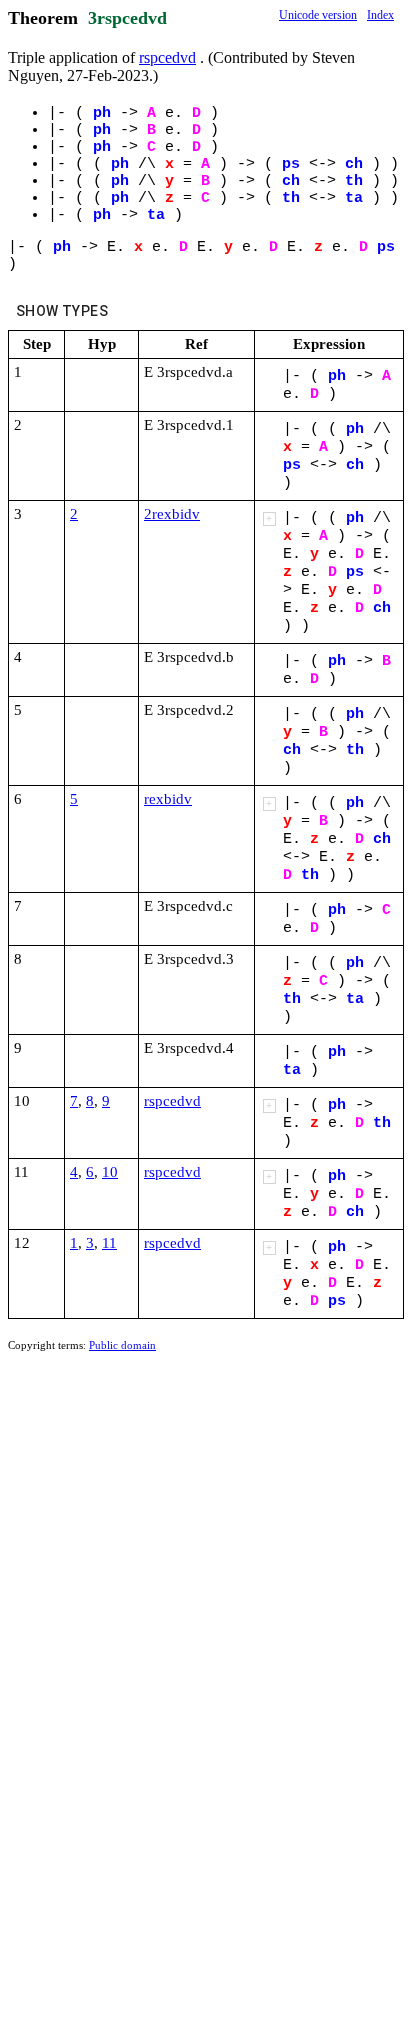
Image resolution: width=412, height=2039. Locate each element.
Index (380, 15)
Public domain (122, 1345)
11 (109, 1243)
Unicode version (318, 15)
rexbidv (168, 799)
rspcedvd (167, 57)
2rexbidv (172, 514)
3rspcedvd (127, 18)
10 (110, 1172)
